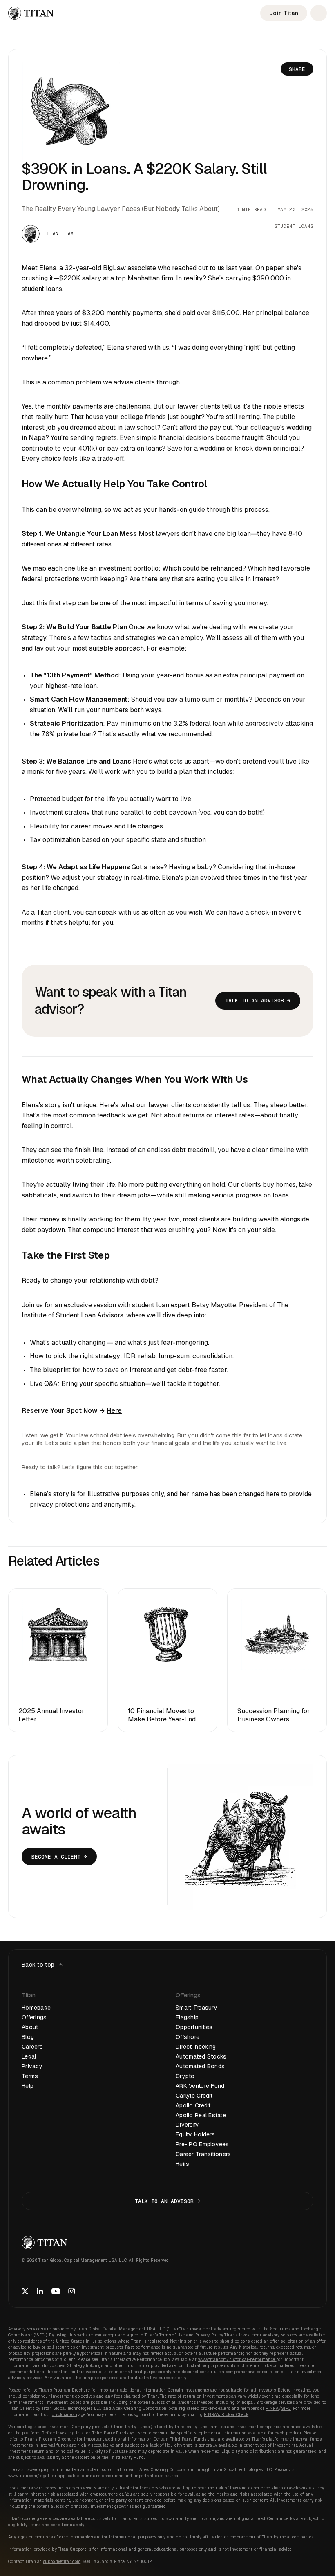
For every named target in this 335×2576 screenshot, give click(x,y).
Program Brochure (72, 2390)
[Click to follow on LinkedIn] (40, 2291)
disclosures (64, 2415)
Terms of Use (173, 2335)
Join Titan (284, 13)
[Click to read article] (58, 1660)
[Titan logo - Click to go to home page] (31, 13)
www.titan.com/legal (29, 2476)
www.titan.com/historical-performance (237, 2359)
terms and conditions (102, 2476)
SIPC (286, 2408)
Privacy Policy (209, 2335)
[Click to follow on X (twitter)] (25, 2291)
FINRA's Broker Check (226, 2415)
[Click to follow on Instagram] (72, 2291)
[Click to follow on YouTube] (56, 2291)
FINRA (272, 2408)
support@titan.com (62, 2562)
